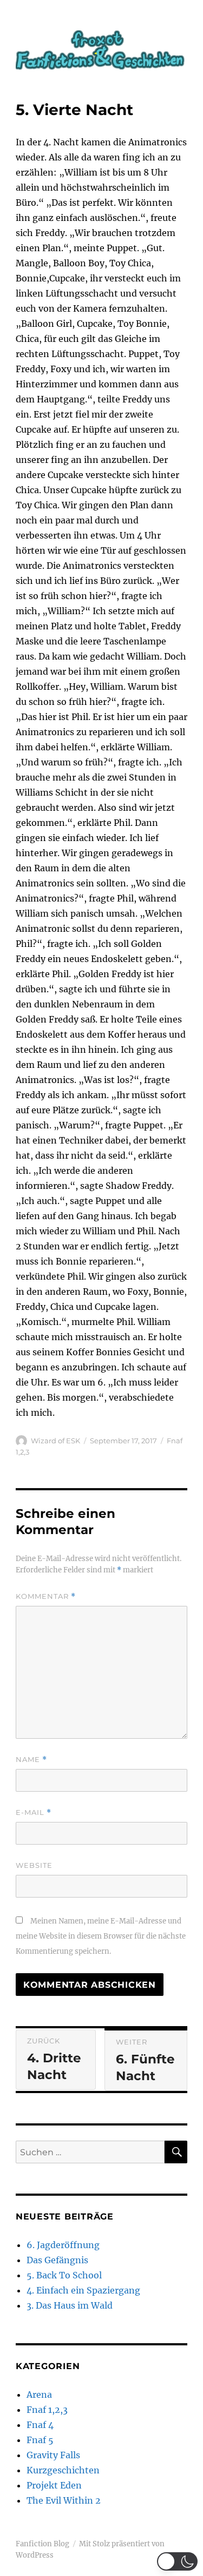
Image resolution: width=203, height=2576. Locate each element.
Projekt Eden (54, 2485)
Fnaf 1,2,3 (47, 2410)
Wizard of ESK (55, 1441)
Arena (39, 2395)
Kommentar (46, 1596)
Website (34, 1865)
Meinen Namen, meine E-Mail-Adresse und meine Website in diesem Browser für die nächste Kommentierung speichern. (101, 1936)
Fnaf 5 (40, 2440)
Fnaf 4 (40, 2425)
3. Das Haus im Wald (70, 2305)
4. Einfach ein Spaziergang (83, 2290)
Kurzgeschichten (63, 2470)
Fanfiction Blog (42, 2544)
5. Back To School (64, 2275)
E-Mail (34, 1812)
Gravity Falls (53, 2455)
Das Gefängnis (57, 2260)
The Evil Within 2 (64, 2500)
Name (31, 1760)
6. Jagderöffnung (63, 2245)
